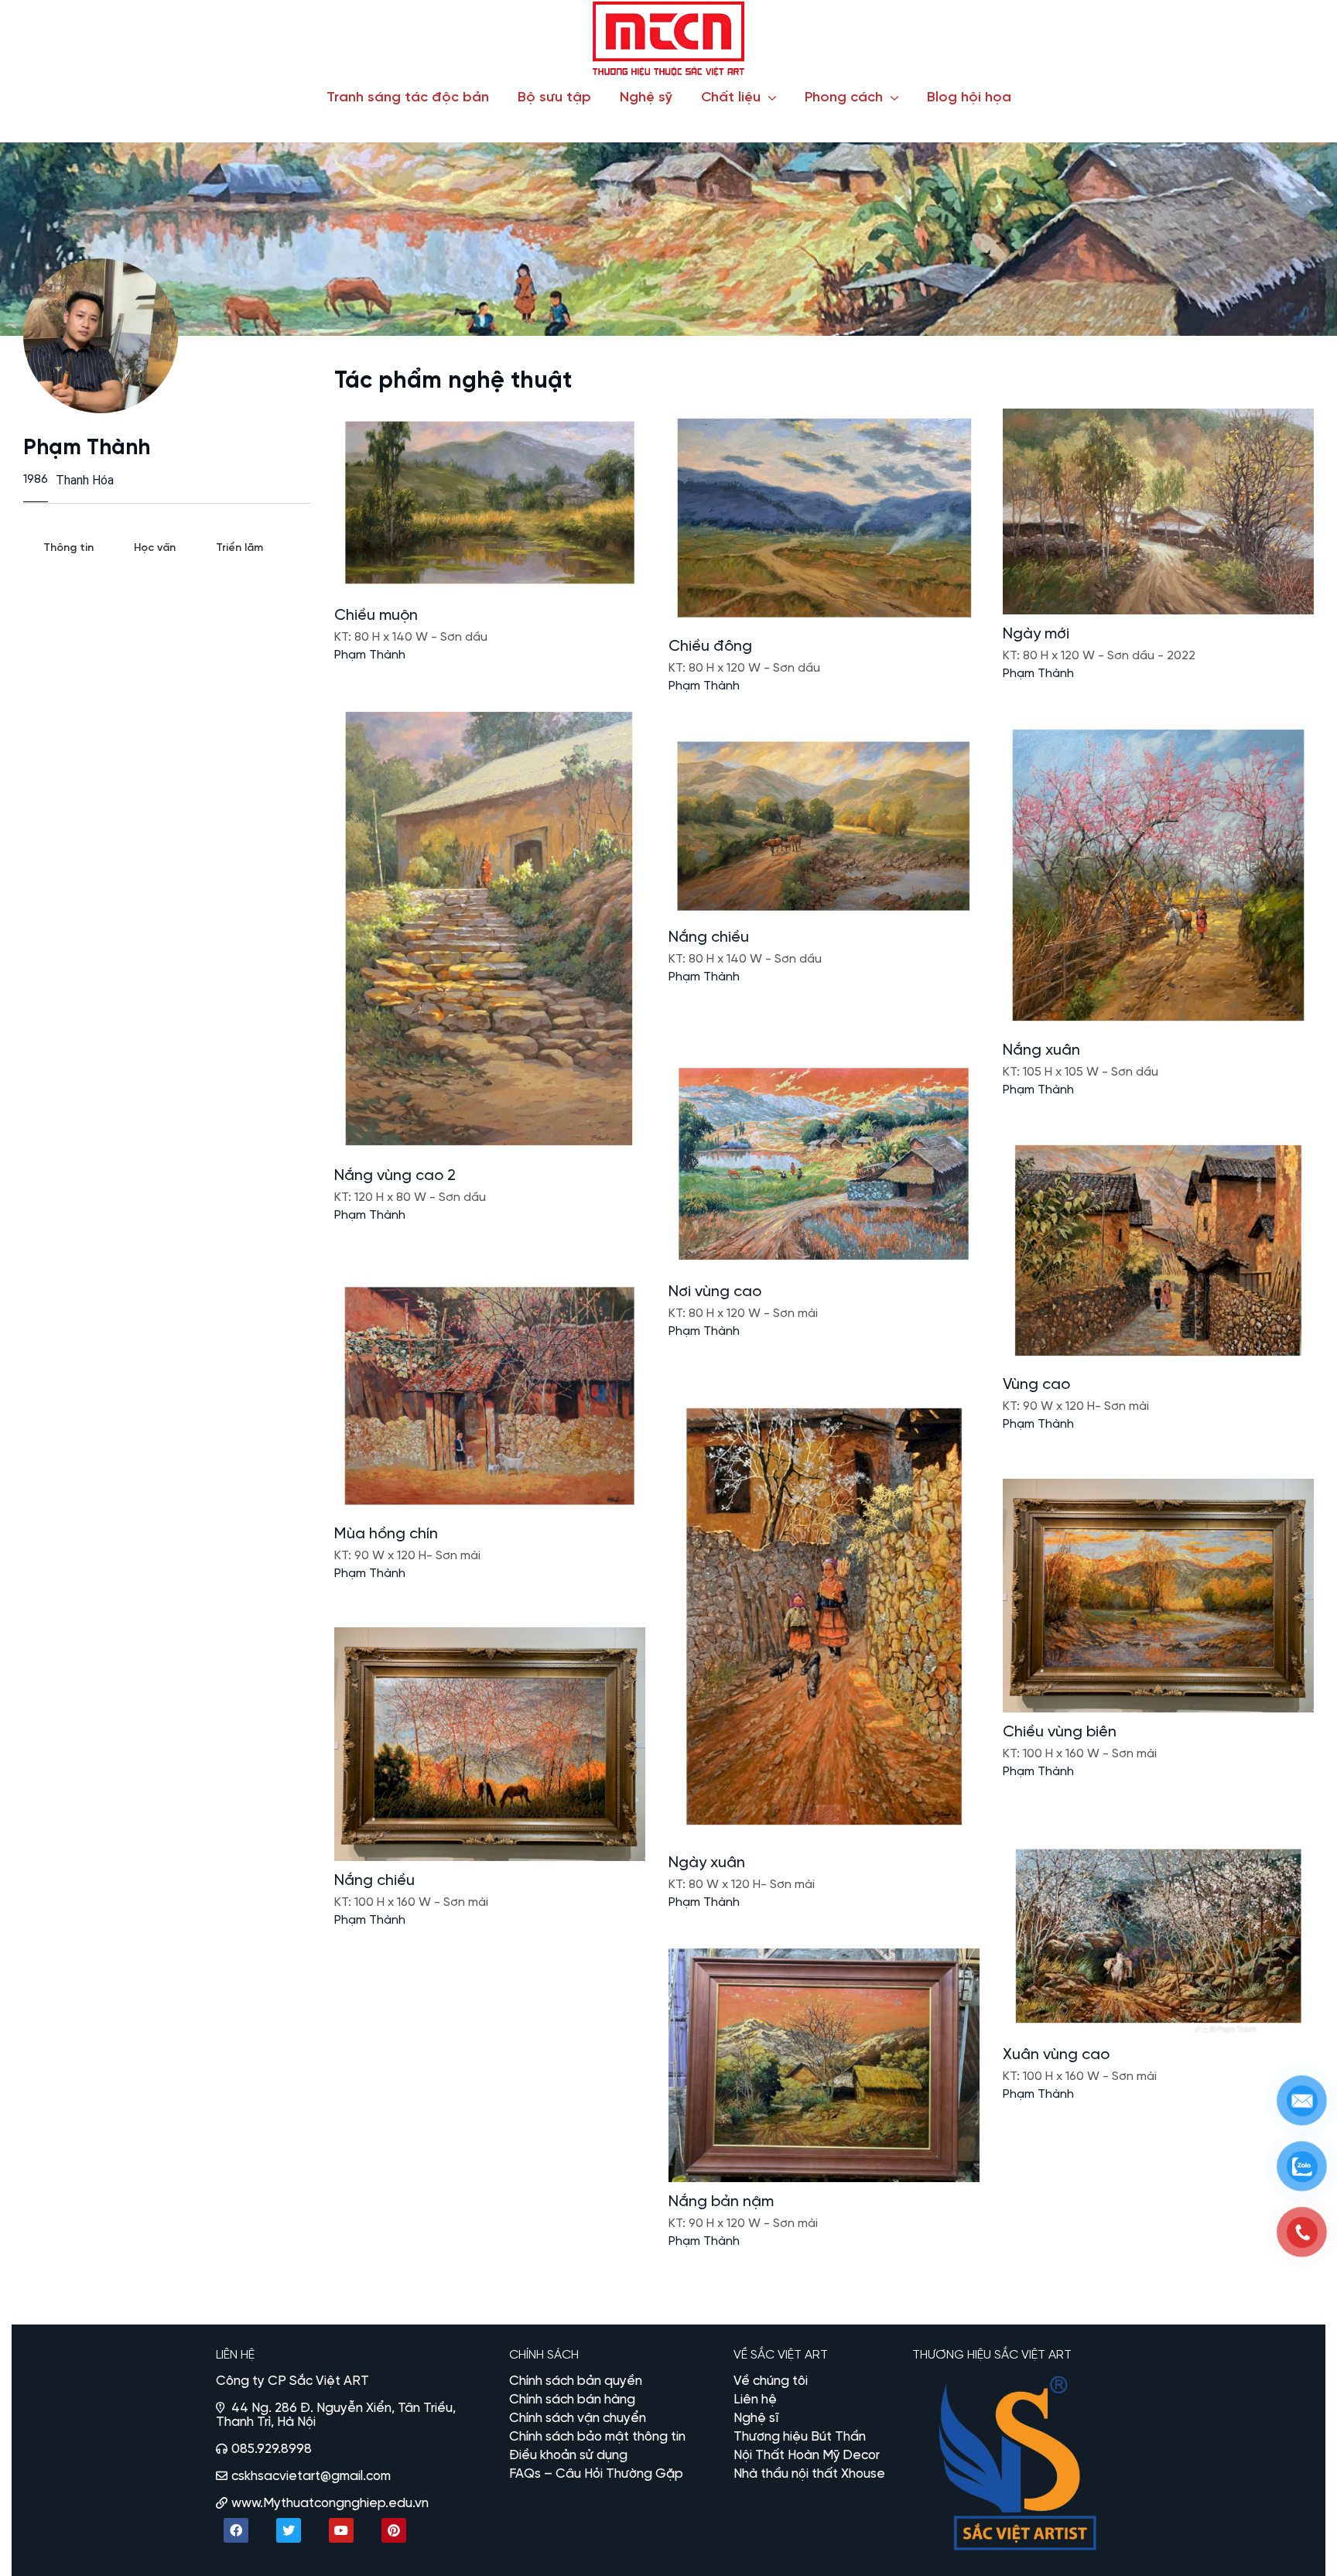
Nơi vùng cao (715, 1292)
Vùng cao (1036, 1385)
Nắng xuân (1041, 1050)
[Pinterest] (394, 2530)
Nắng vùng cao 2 (395, 1176)
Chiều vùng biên (1060, 1732)
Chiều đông (710, 647)
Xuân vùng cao (1056, 2055)
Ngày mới (1036, 634)
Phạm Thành (370, 655)
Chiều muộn (376, 616)
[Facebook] (236, 2530)
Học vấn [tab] (155, 548)
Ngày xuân (707, 1863)
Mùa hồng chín (386, 1534)
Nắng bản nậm (721, 2202)
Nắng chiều (709, 937)
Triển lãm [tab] (239, 548)
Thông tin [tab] (68, 548)
